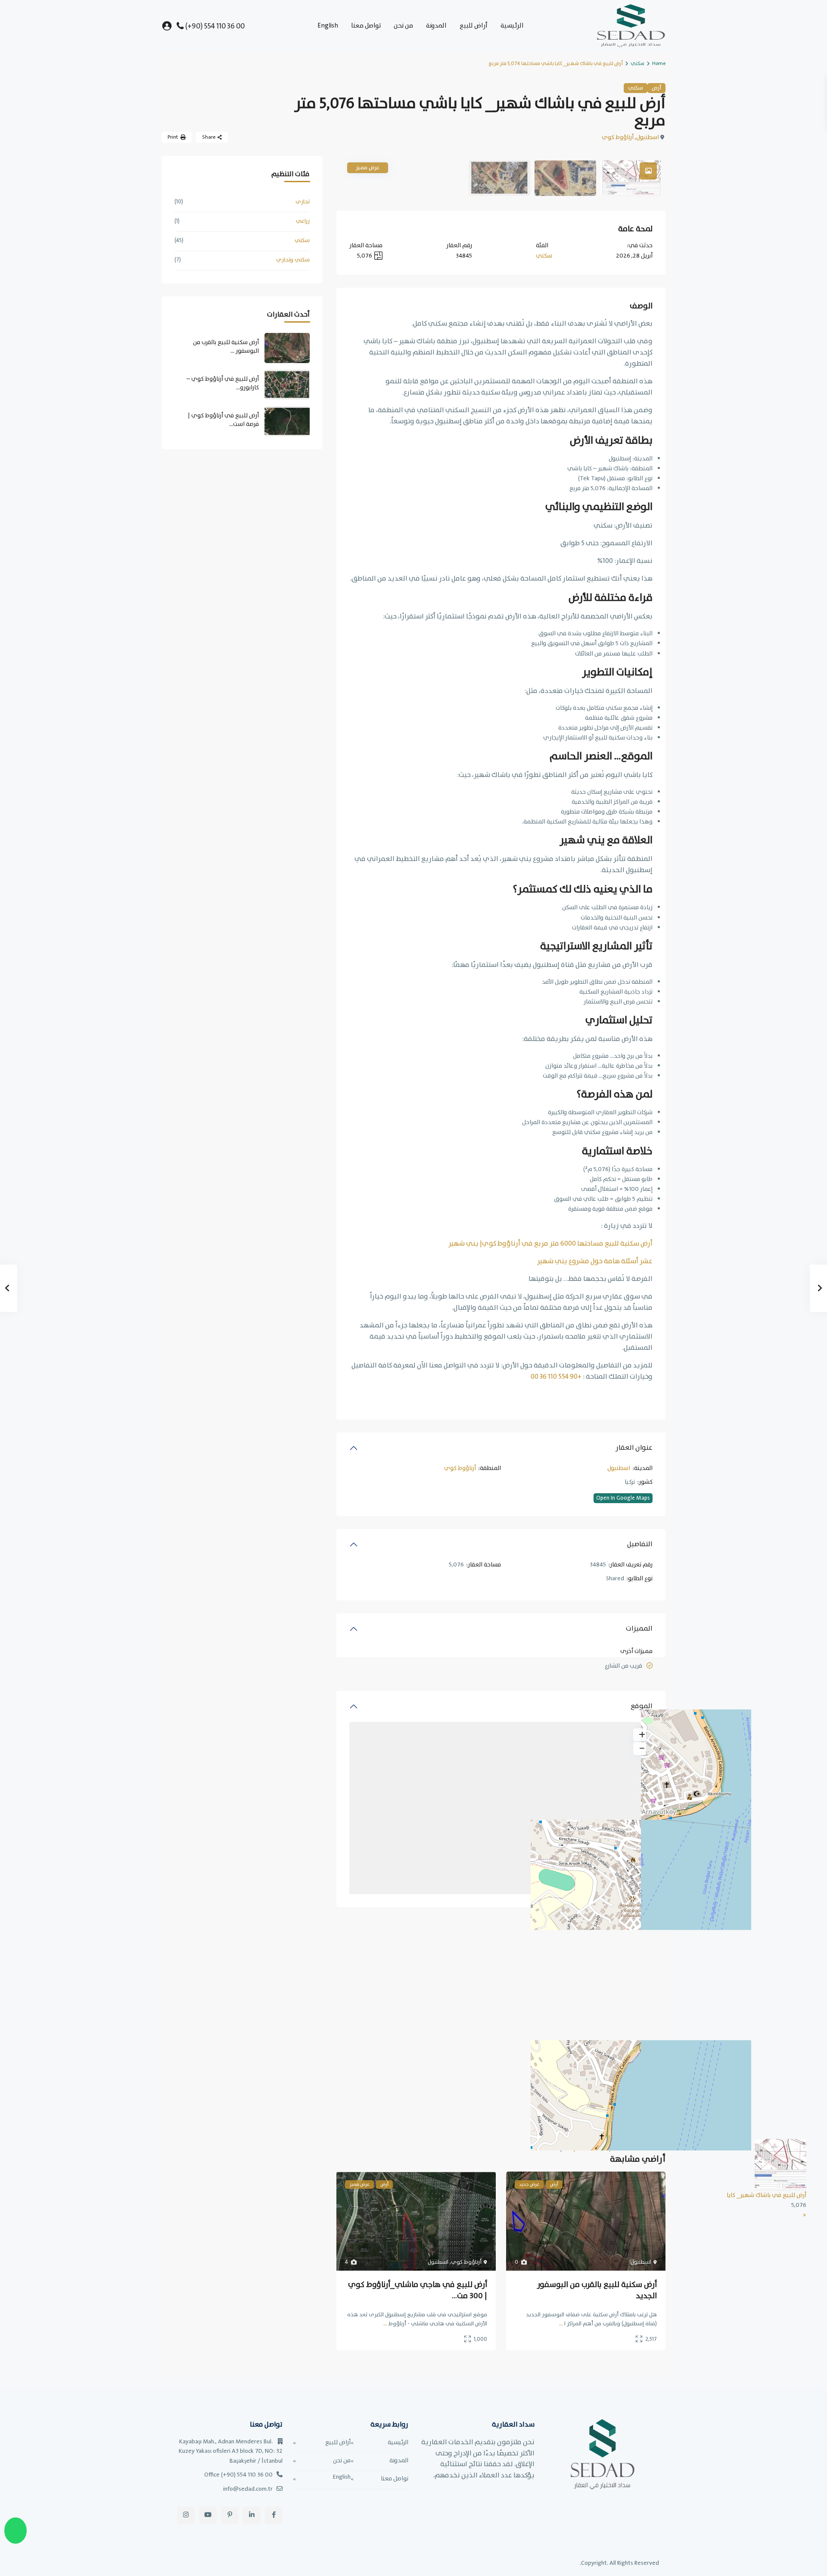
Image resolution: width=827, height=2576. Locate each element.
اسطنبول (648, 137)
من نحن (403, 26)
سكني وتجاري (293, 260)
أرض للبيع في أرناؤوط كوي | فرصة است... (223, 420)
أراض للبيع (474, 26)
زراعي (303, 221)
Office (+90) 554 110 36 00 (238, 2475)
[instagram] (186, 2515)
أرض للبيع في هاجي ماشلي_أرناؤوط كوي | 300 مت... (418, 2290)
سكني (637, 64)
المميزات (639, 1629)
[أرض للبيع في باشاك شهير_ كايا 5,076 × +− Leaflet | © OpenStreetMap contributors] (501, 1808)
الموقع (642, 1706)
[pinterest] (230, 2515)
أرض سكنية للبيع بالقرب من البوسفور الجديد (597, 2290)
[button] (805, 2215)
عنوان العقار (634, 1448)
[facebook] (274, 2515)
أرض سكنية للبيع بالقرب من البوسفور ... (226, 347)
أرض (656, 88)
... (561, 2324)
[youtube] (208, 2515)
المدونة (436, 26)
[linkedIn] (252, 2515)
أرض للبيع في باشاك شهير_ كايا (766, 2195)
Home (659, 64)
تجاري (303, 202)
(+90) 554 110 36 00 (215, 26)
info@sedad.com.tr (248, 2489)
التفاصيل (640, 1544)
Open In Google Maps (623, 1498)
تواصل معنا (366, 26)
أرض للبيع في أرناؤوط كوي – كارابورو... (223, 383)
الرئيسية (512, 26)
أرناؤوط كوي (618, 137)
